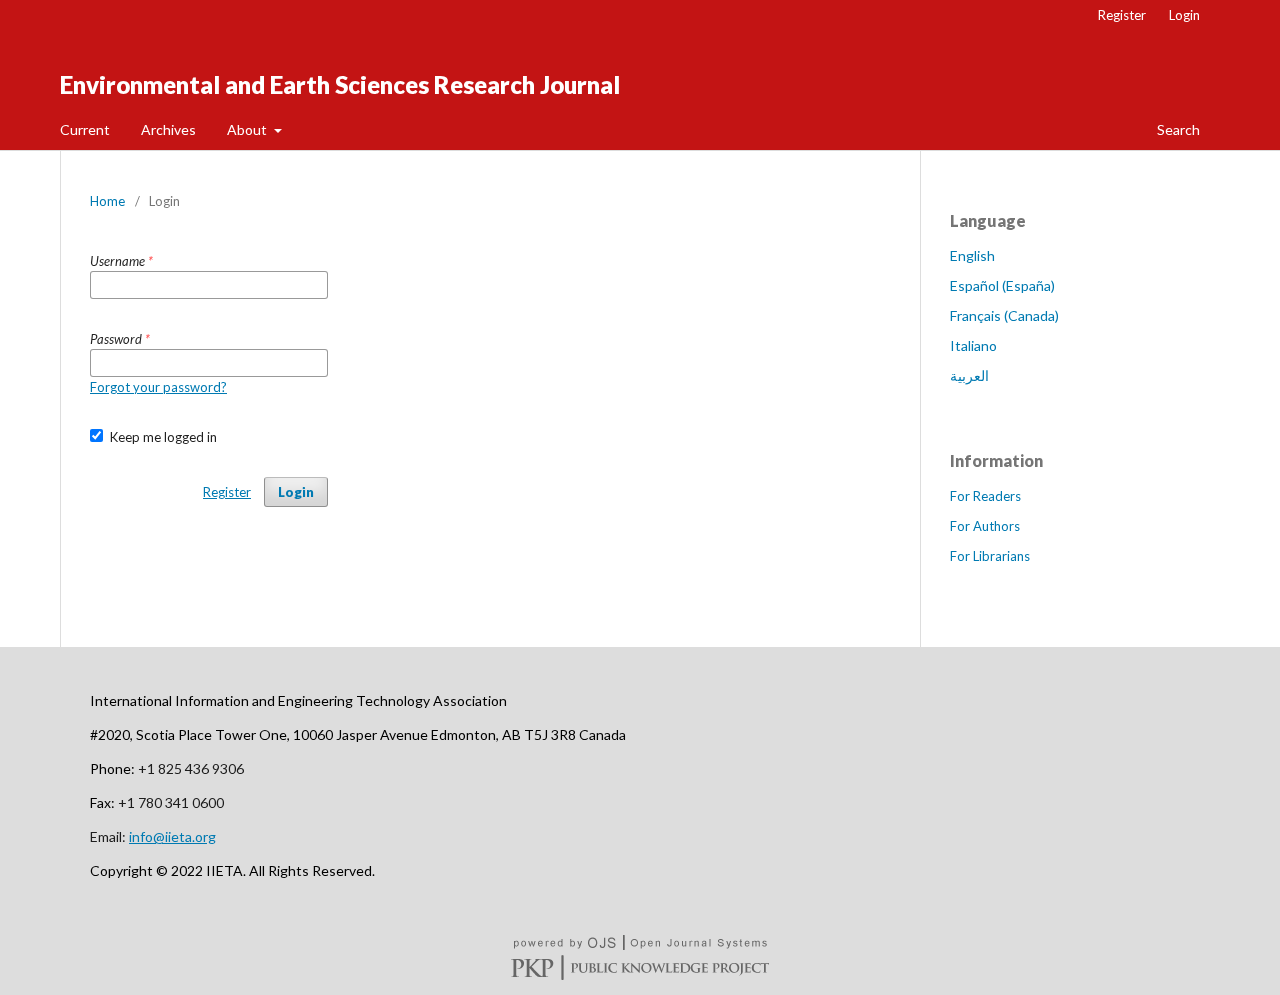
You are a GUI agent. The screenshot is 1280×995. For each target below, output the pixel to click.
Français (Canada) (1004, 315)
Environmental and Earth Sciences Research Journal (340, 84)
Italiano (973, 345)
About (248, 129)
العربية (969, 375)
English (972, 255)
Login (1184, 15)
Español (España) (1002, 285)
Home (107, 201)
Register (1122, 15)
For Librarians (990, 556)
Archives (168, 129)
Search (1177, 129)
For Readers (985, 496)
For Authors (985, 526)
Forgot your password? (158, 387)
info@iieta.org (172, 836)
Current (85, 129)
